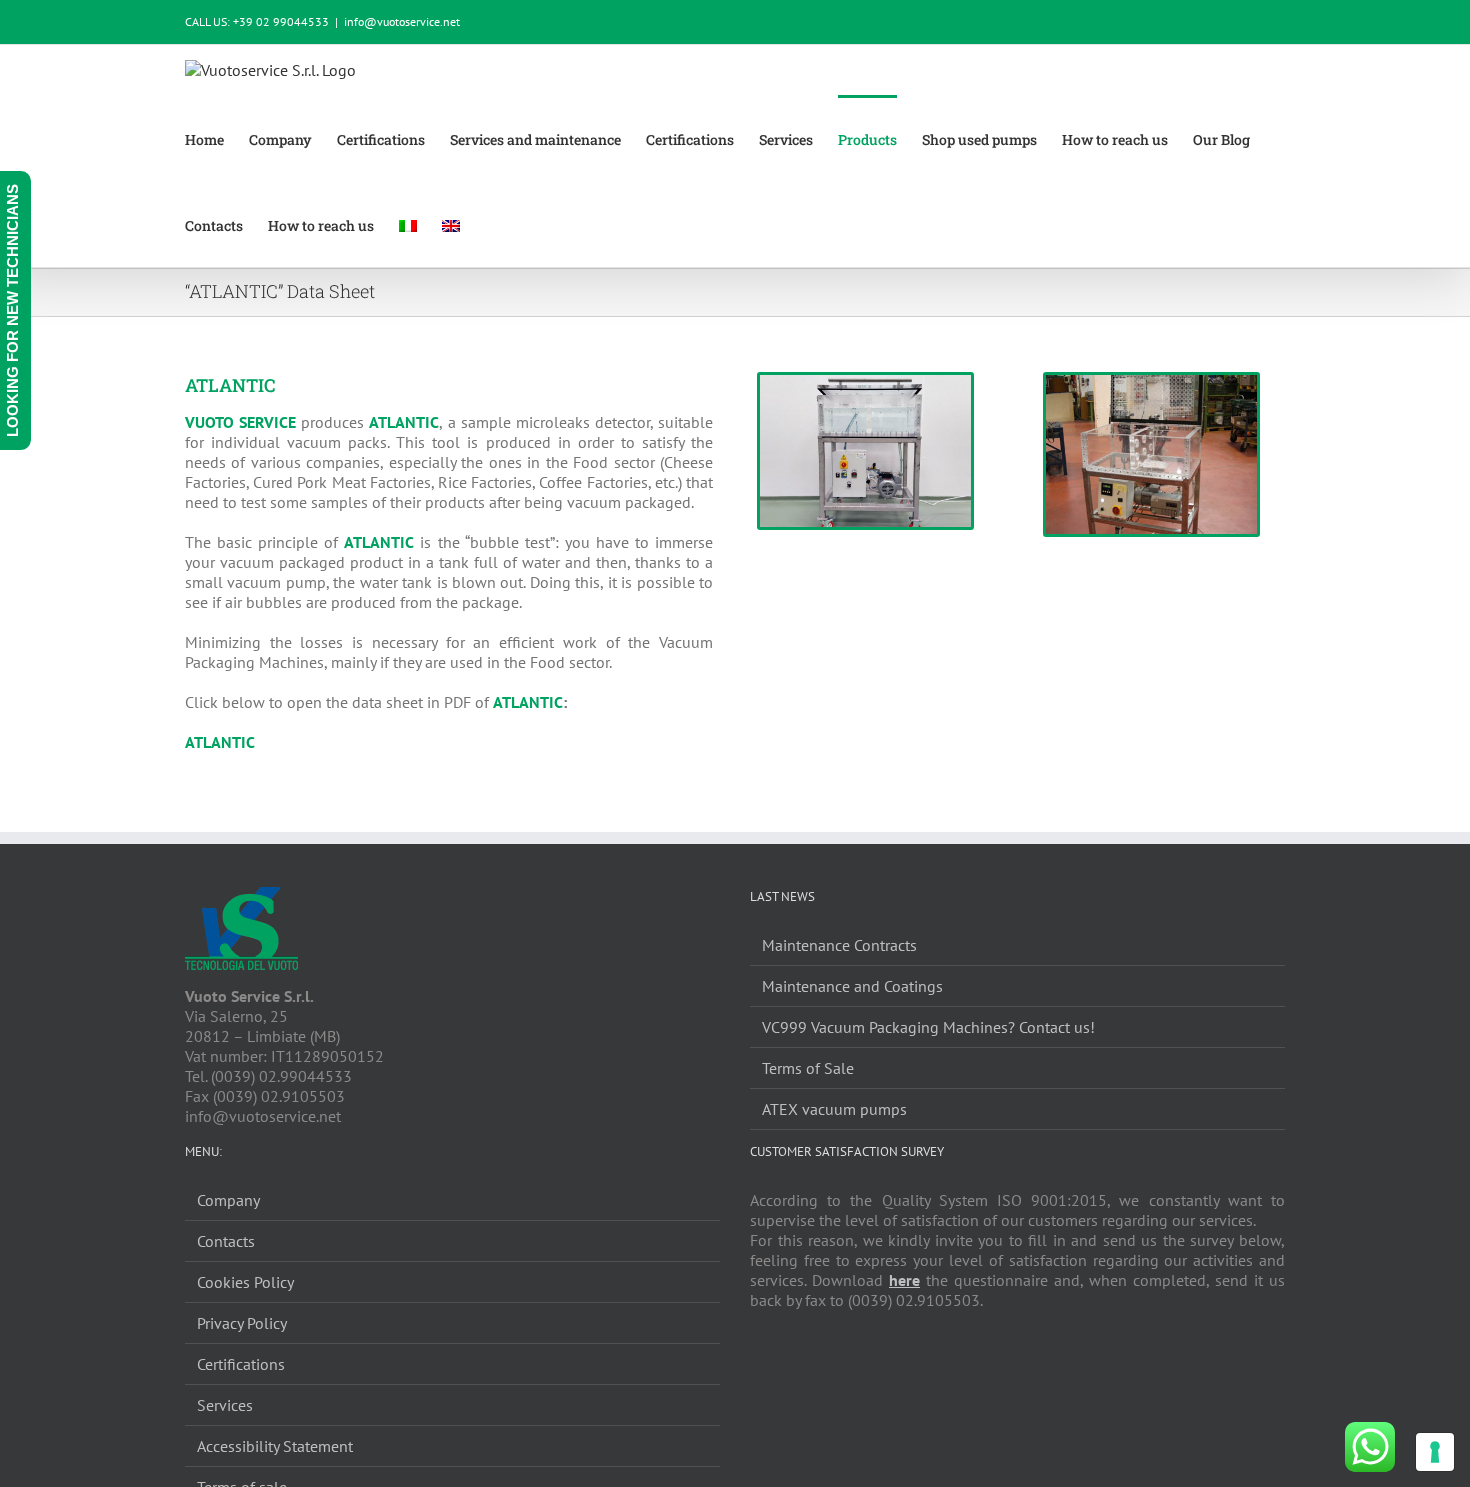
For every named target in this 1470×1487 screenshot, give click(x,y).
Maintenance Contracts (839, 945)
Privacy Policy (242, 1323)
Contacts (226, 1241)
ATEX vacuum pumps (834, 1109)
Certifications (241, 1364)
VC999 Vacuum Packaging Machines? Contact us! (928, 1027)
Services (225, 1405)
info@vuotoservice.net (402, 21)
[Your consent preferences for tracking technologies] (1435, 1452)
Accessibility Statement (275, 1446)
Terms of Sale (808, 1068)
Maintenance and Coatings (852, 986)
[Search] (526, 224)
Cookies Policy (245, 1282)
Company (228, 1200)
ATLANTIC (220, 742)
